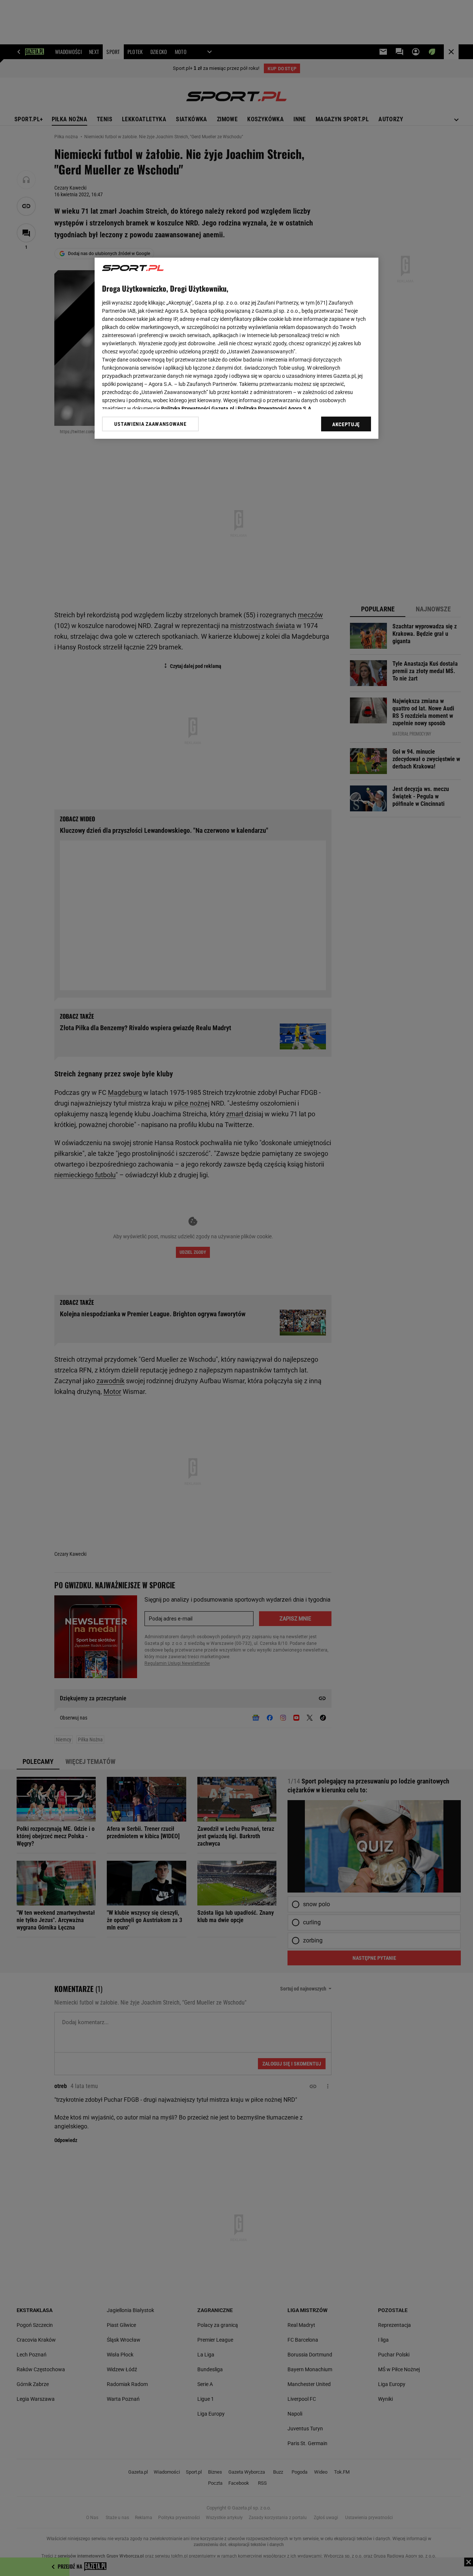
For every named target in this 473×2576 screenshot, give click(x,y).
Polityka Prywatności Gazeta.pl (198, 408)
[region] (236, 348)
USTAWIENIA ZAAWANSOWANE (150, 424)
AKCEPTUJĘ (346, 424)
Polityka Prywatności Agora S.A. (275, 408)
